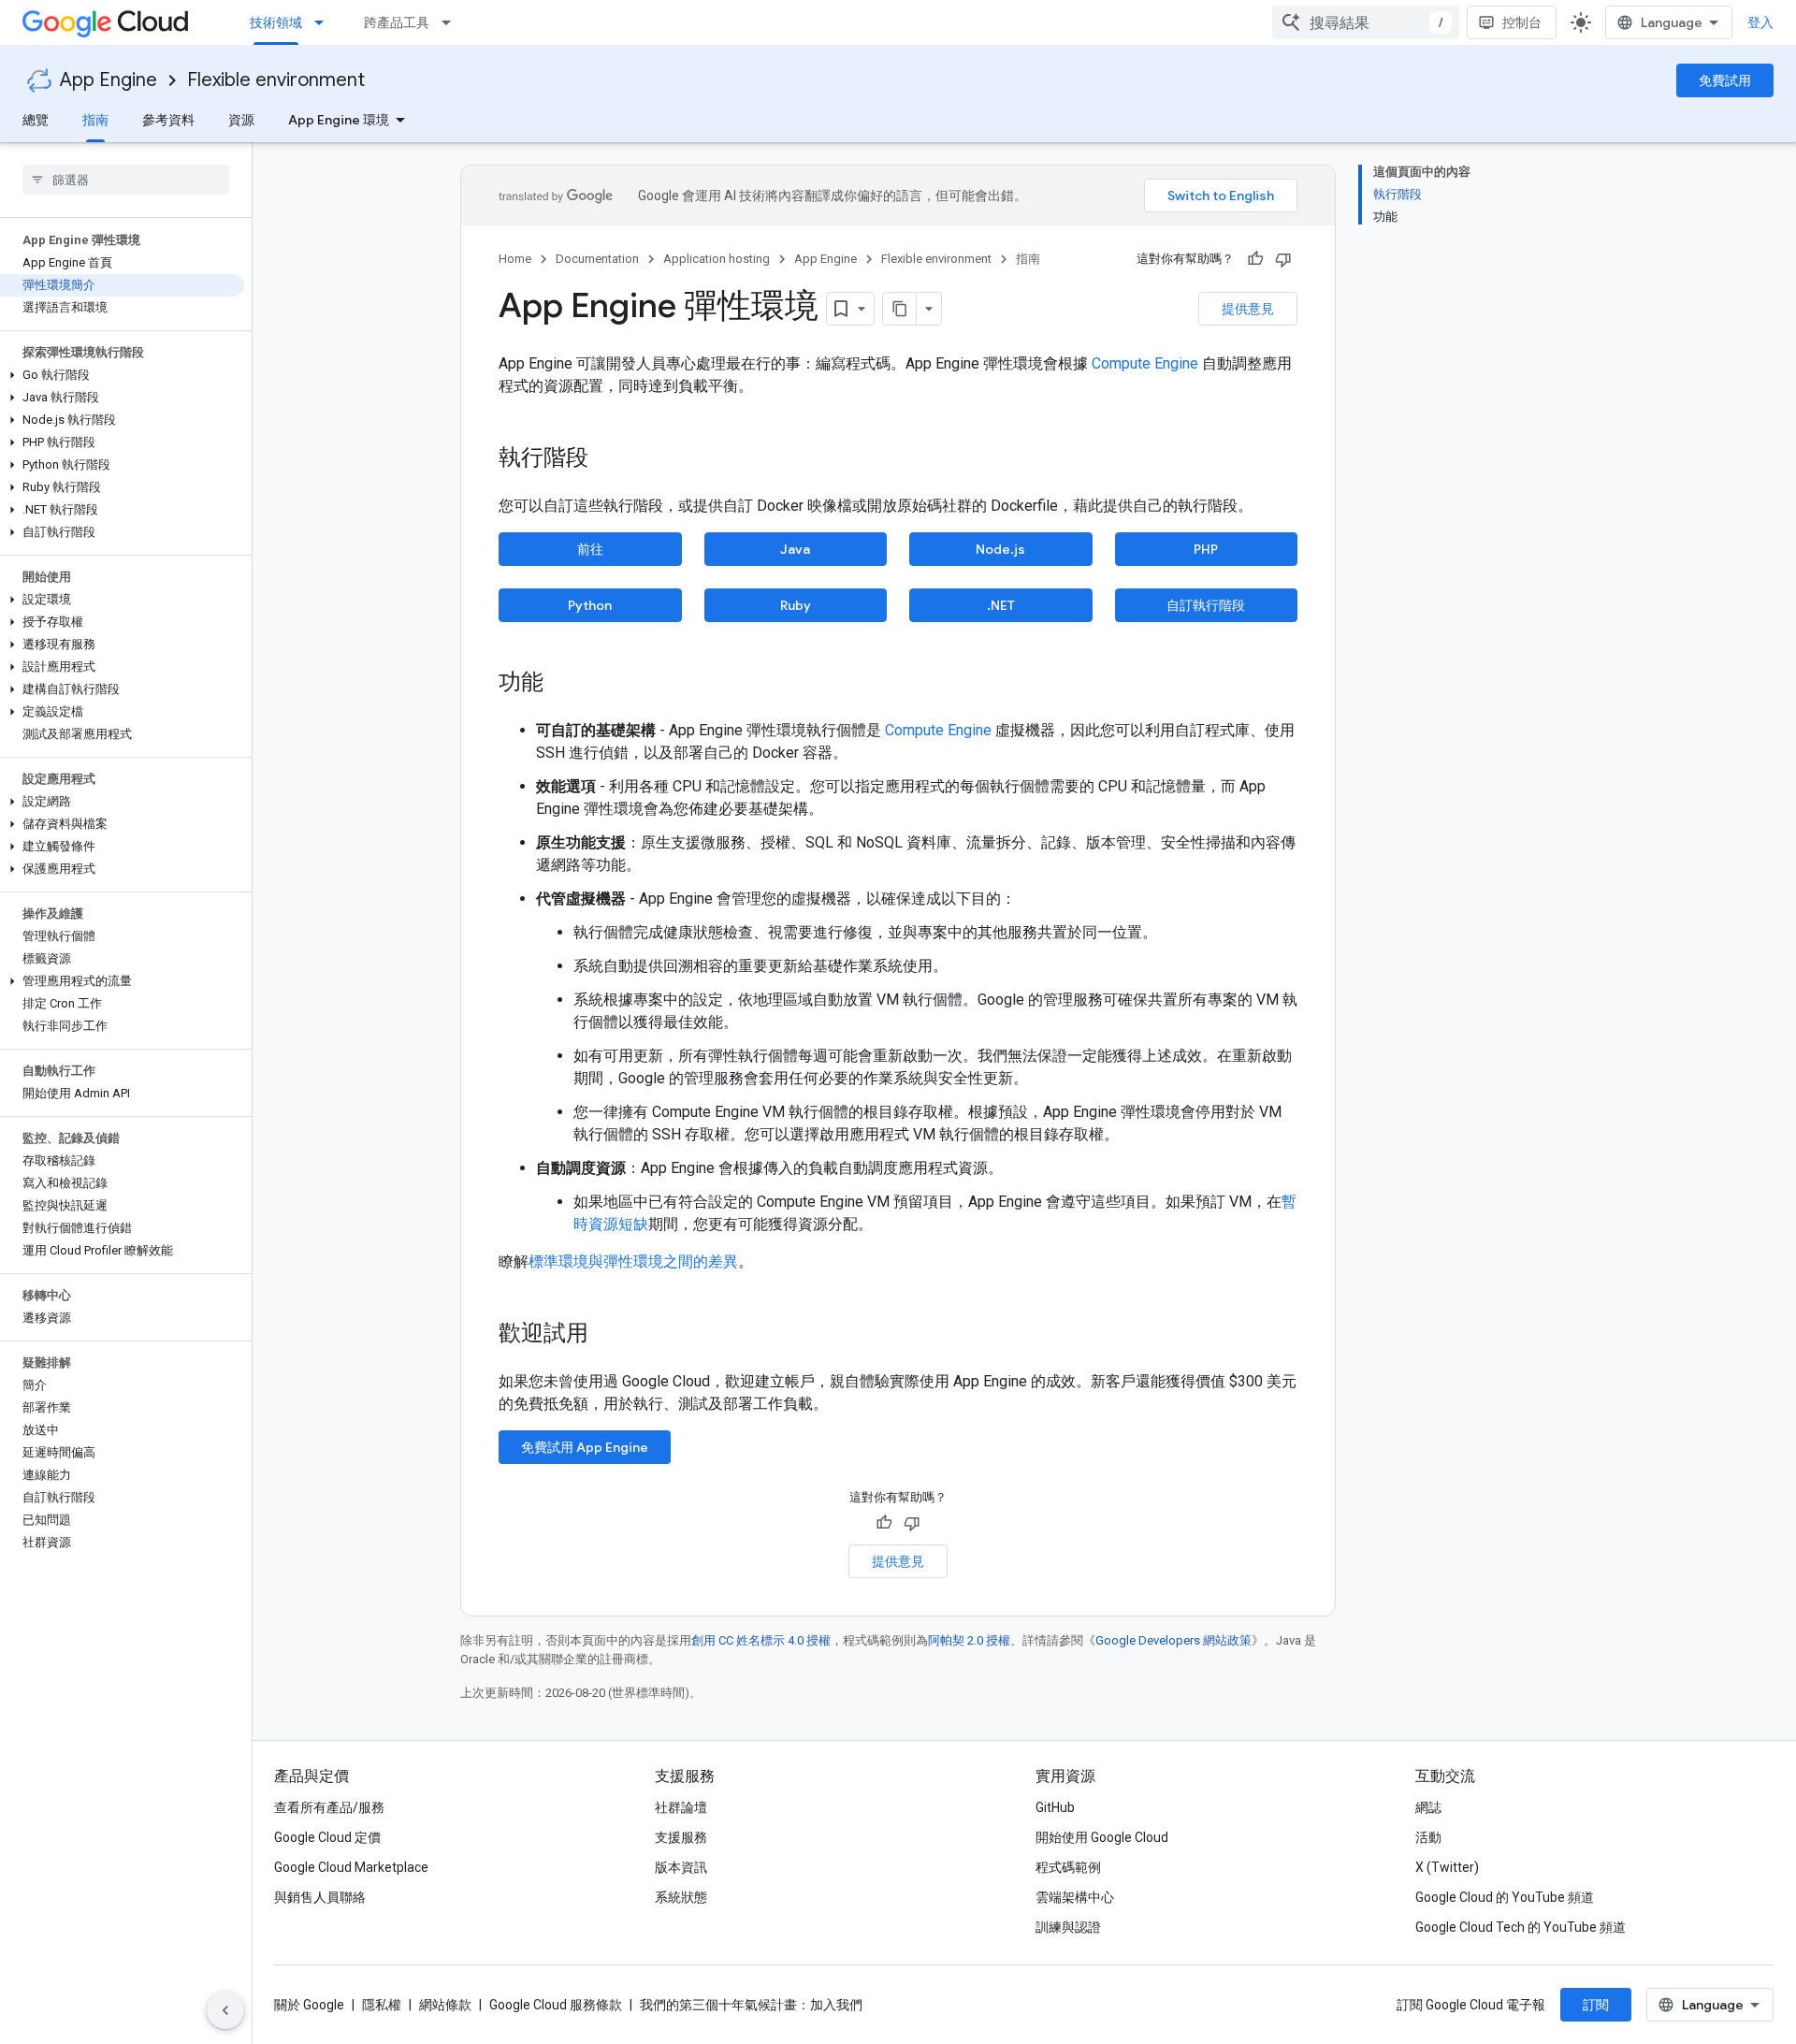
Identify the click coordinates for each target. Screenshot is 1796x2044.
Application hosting (717, 259)
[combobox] (1366, 22)
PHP (1206, 549)
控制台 (1522, 22)
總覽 (36, 120)
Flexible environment (276, 80)
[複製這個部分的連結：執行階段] (607, 459)
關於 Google (309, 2005)
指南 (95, 120)
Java (795, 549)
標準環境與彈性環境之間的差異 (633, 1261)
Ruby (796, 605)
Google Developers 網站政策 (1173, 1640)
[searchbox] (126, 180)
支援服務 (681, 1837)
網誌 (1428, 1807)
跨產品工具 (397, 22)
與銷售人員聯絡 (320, 1897)
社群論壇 (681, 1807)
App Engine (109, 80)
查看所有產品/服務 (329, 1807)
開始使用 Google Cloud (1102, 1837)
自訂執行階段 (1206, 605)
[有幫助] (1255, 259)
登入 (1760, 22)
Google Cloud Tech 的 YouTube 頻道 (1521, 1927)
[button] (122, 375)
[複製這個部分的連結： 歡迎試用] (613, 1335)
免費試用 (1725, 80)
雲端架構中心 (1075, 1897)
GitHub (1055, 1807)
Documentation (597, 259)
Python (590, 605)
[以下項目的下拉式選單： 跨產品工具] (452, 22)
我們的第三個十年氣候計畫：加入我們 (751, 2005)
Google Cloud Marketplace (351, 1867)
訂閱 (1596, 2005)
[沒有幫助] (1283, 259)
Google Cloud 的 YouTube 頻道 (1505, 1897)
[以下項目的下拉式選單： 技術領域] (325, 22)
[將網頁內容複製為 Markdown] (900, 309)
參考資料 (168, 120)
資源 (241, 120)
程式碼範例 (1068, 1867)
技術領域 (276, 22)
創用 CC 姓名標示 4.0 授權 (761, 1640)
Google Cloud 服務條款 (556, 2005)
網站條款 (445, 2005)
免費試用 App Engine (585, 1447)
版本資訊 (681, 1867)
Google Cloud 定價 (327, 1837)
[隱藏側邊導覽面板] (225, 2010)
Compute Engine (1145, 363)
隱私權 (382, 2005)
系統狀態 (681, 1897)
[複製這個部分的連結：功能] (562, 684)
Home (515, 259)
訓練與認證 (1068, 1927)
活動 (1428, 1837)
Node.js (1000, 549)
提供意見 (1248, 309)
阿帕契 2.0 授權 (969, 1640)
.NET (1001, 605)
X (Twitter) (1447, 1867)
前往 (590, 549)
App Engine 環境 (339, 120)
